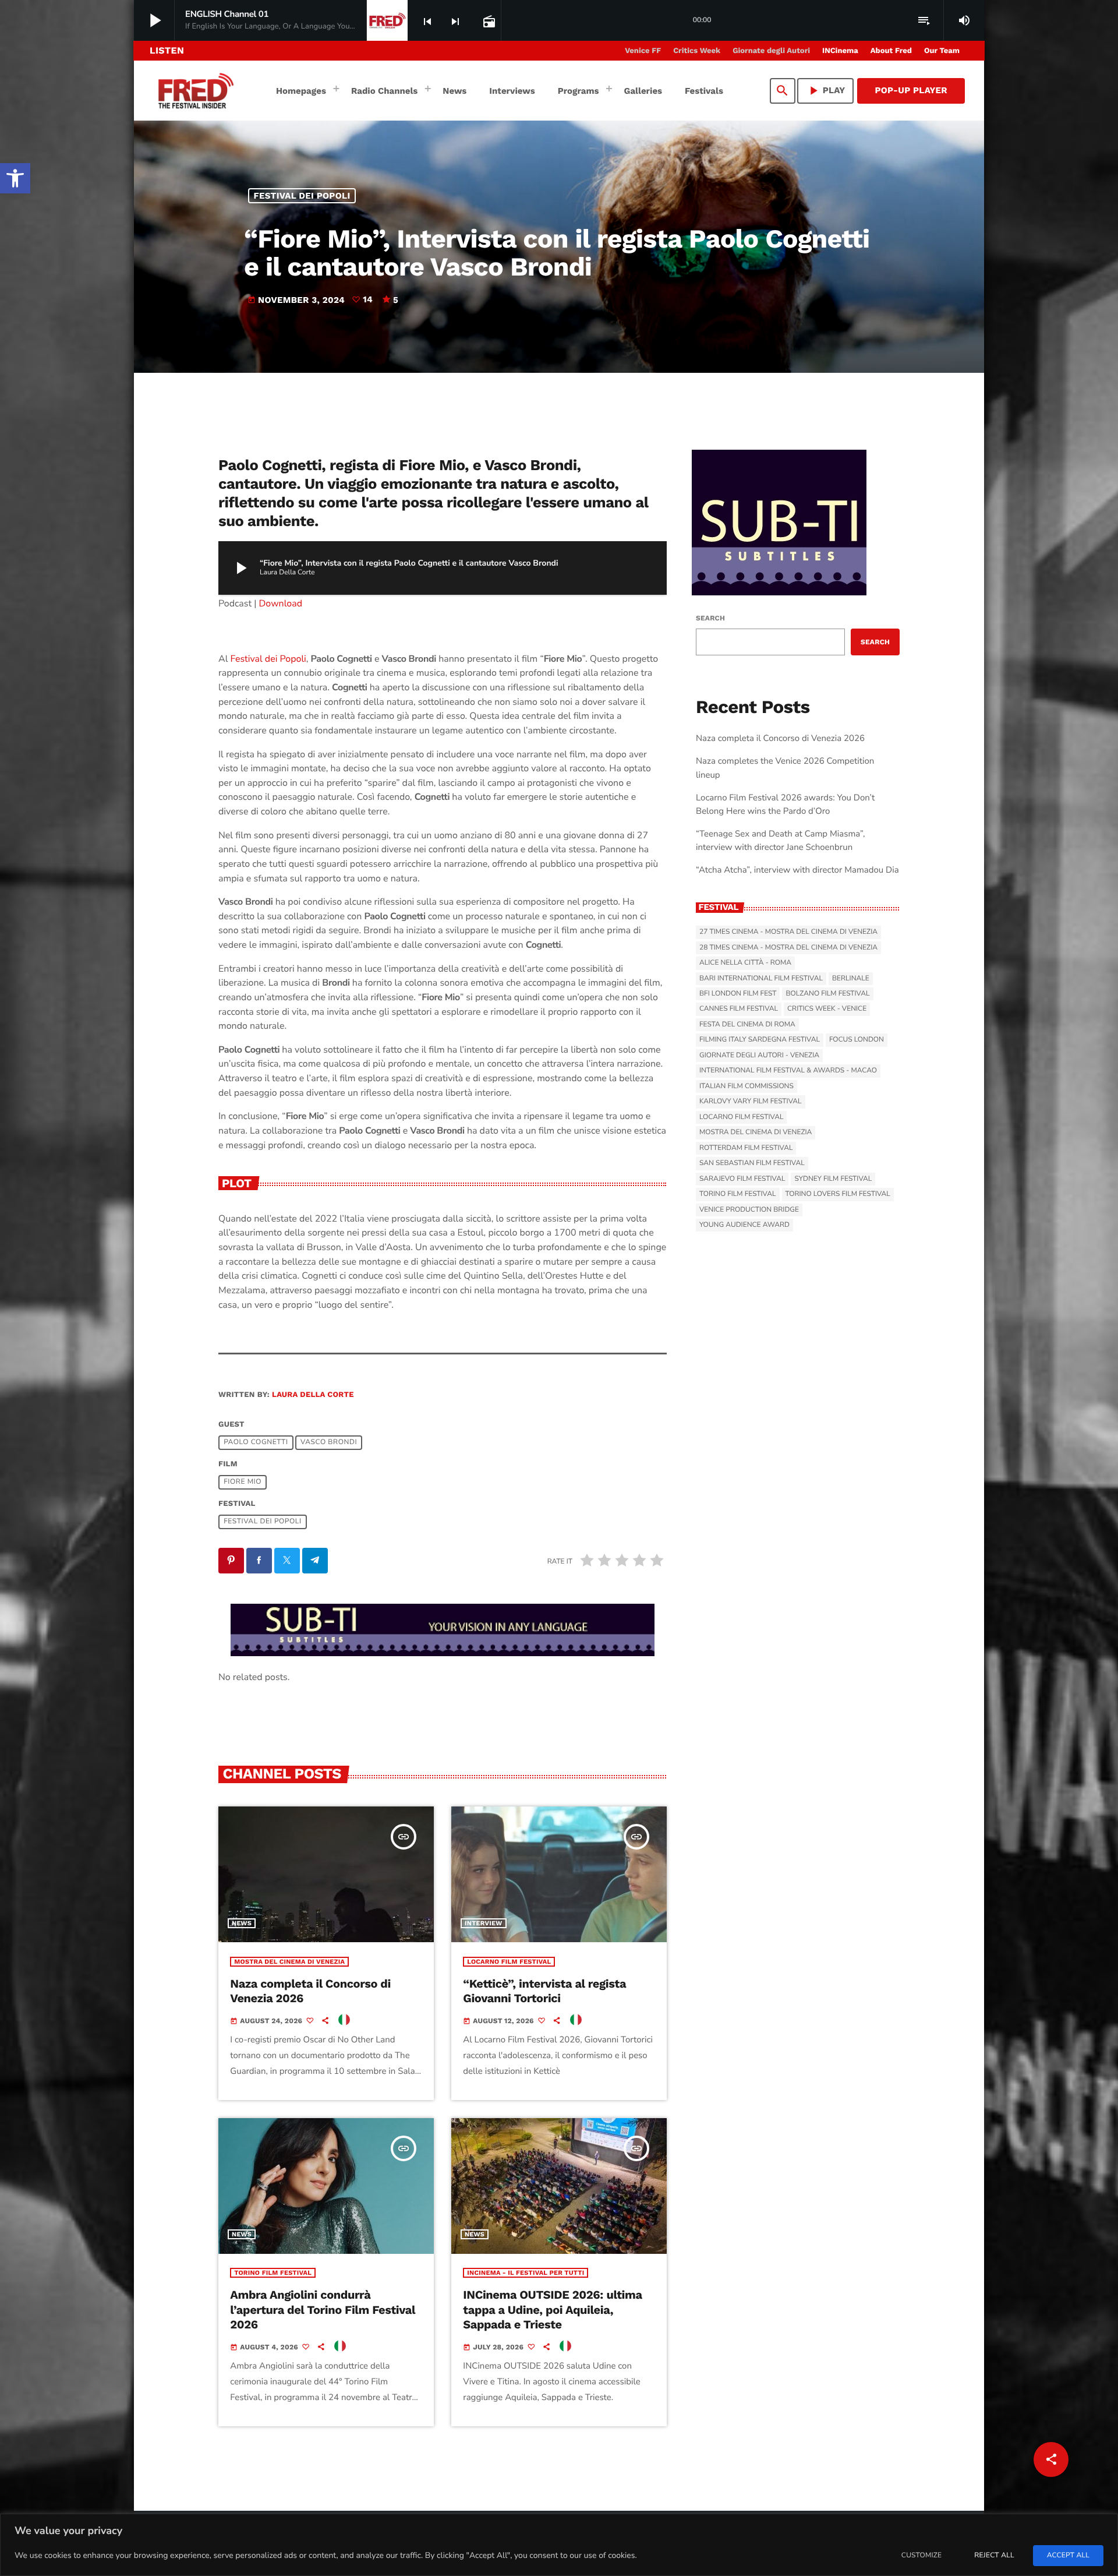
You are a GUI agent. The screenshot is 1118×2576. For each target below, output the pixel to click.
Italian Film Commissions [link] (746, 1086)
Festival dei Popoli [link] (302, 196)
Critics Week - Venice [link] (827, 1009)
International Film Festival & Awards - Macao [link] (788, 1071)
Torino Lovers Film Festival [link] (838, 1194)
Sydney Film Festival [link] (833, 1179)
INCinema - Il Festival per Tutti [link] (526, 2273)
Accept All (1068, 2556)
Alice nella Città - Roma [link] (745, 963)
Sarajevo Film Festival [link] (742, 1179)
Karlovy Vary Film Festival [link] (751, 1102)
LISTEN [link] (167, 50)
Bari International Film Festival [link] (761, 979)
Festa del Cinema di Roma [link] (747, 1025)
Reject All (994, 2556)
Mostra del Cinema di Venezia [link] (289, 1962)
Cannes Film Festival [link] (739, 1009)
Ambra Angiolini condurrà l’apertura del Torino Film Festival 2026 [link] (323, 2309)
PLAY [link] (826, 91)
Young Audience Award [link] (744, 1225)
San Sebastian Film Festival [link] (752, 1163)
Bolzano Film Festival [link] (827, 994)
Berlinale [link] (851, 979)
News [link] (242, 1923)
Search (710, 618)
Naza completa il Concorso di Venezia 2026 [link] (780, 739)
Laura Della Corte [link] (313, 1395)
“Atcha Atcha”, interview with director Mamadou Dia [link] (797, 870)
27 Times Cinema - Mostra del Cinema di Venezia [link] (788, 932)
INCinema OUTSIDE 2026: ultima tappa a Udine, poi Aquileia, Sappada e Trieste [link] (552, 2309)
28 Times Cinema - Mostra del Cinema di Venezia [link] (788, 948)
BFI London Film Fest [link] (738, 994)
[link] (15, 178)
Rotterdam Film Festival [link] (746, 1148)
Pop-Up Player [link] (911, 90)
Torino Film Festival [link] (273, 2273)
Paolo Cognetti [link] (256, 1442)
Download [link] (281, 604)
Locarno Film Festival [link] (509, 1962)
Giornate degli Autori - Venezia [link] (759, 1056)
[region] (559, 2545)
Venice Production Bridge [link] (749, 1210)
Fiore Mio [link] (243, 1482)
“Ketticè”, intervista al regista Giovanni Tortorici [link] (544, 1991)
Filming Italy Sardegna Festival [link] (760, 1040)
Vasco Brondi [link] (329, 1442)
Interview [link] (484, 1923)
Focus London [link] (857, 1040)
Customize (921, 2556)
